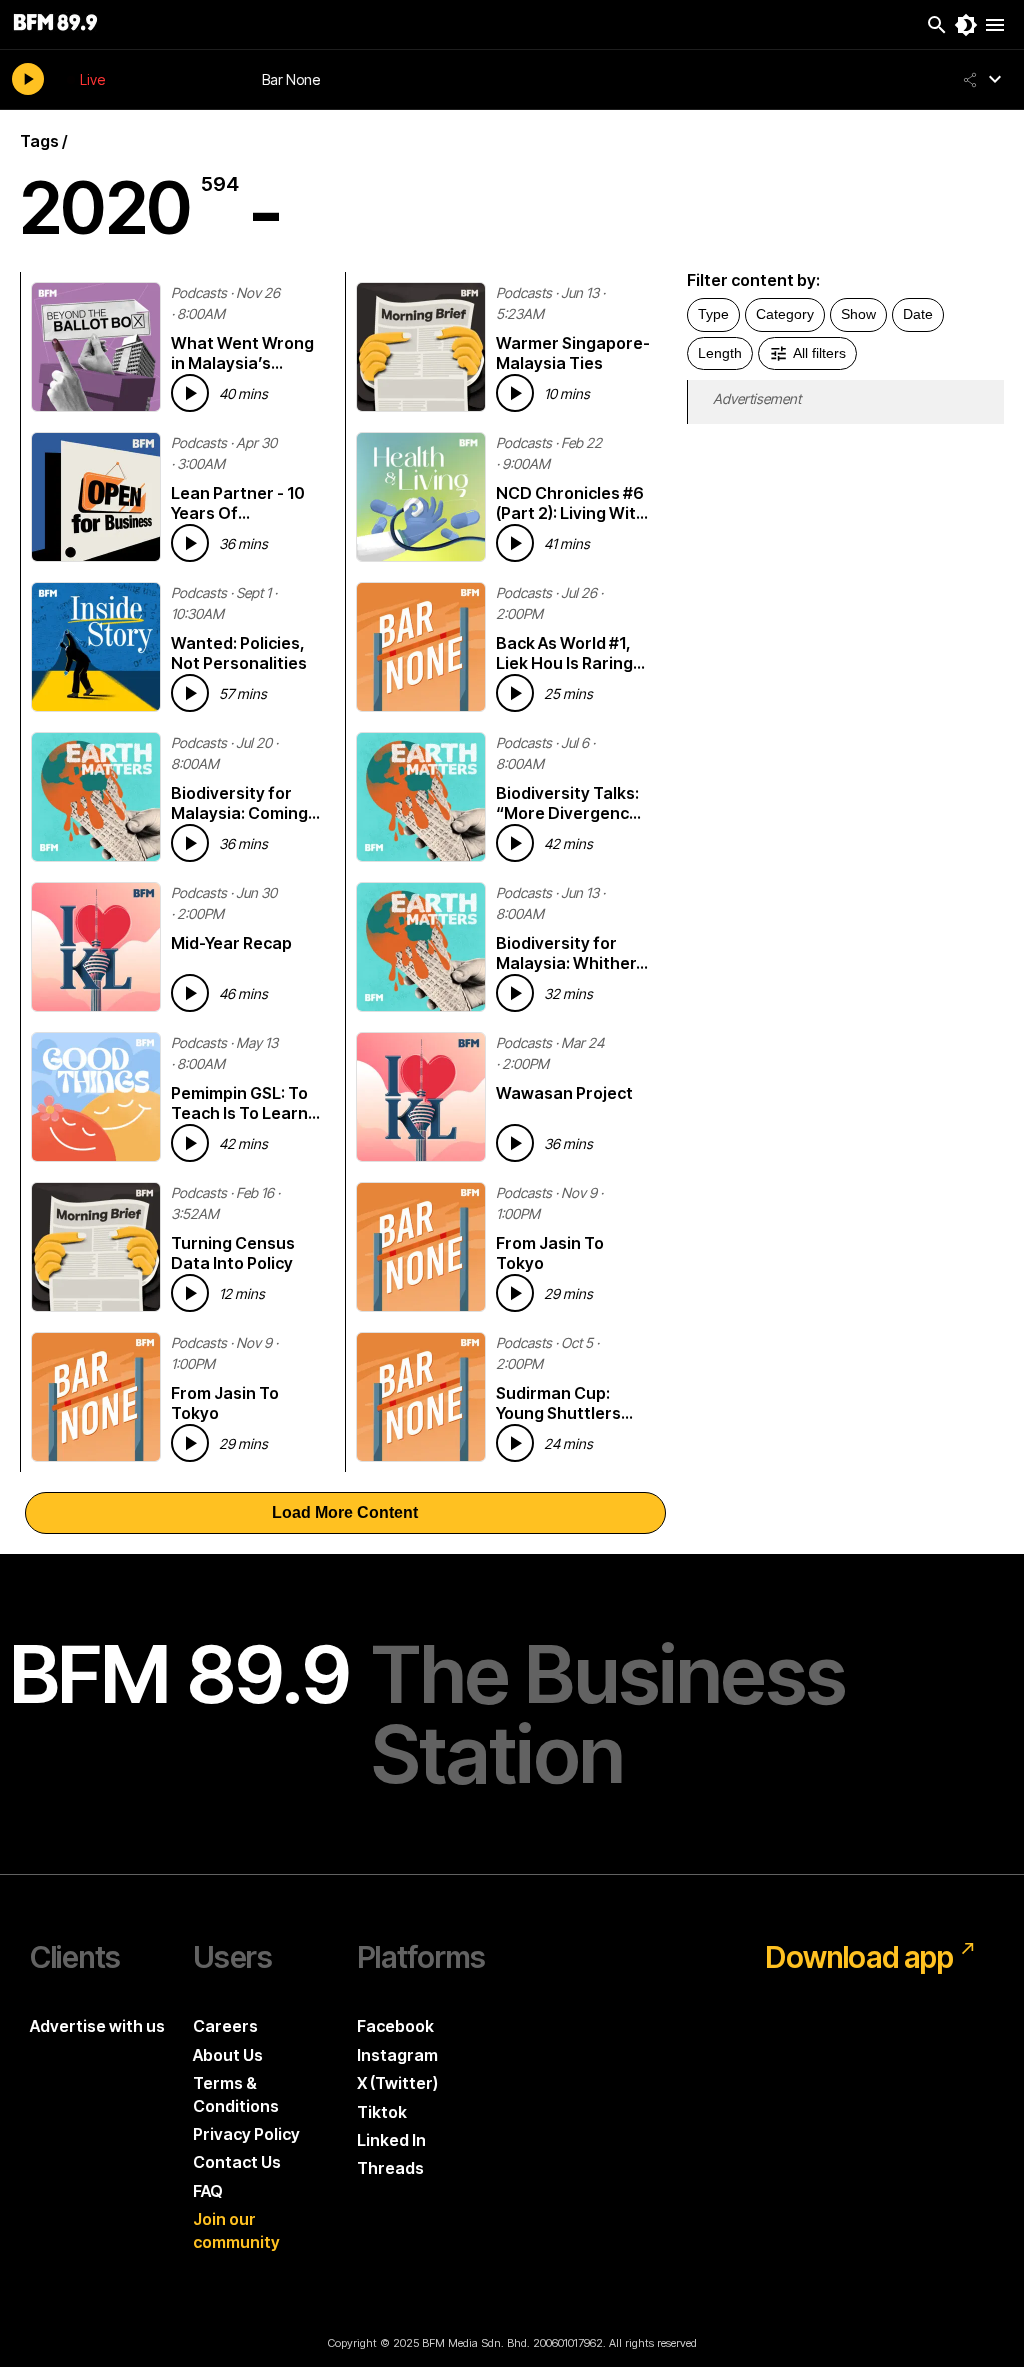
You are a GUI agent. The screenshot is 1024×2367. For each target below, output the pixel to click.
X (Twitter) (397, 2083)
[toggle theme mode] (966, 25)
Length (720, 353)
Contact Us (237, 2162)
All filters (819, 353)
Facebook (395, 2026)
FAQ (208, 2191)
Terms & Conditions (236, 2094)
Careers (225, 2026)
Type (713, 314)
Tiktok (382, 2112)
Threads (390, 2168)
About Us (228, 2055)
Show (858, 314)
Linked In (391, 2140)
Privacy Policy (246, 2134)
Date (918, 314)
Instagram (397, 2055)
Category (785, 314)
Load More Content (345, 1512)
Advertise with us (97, 2026)
